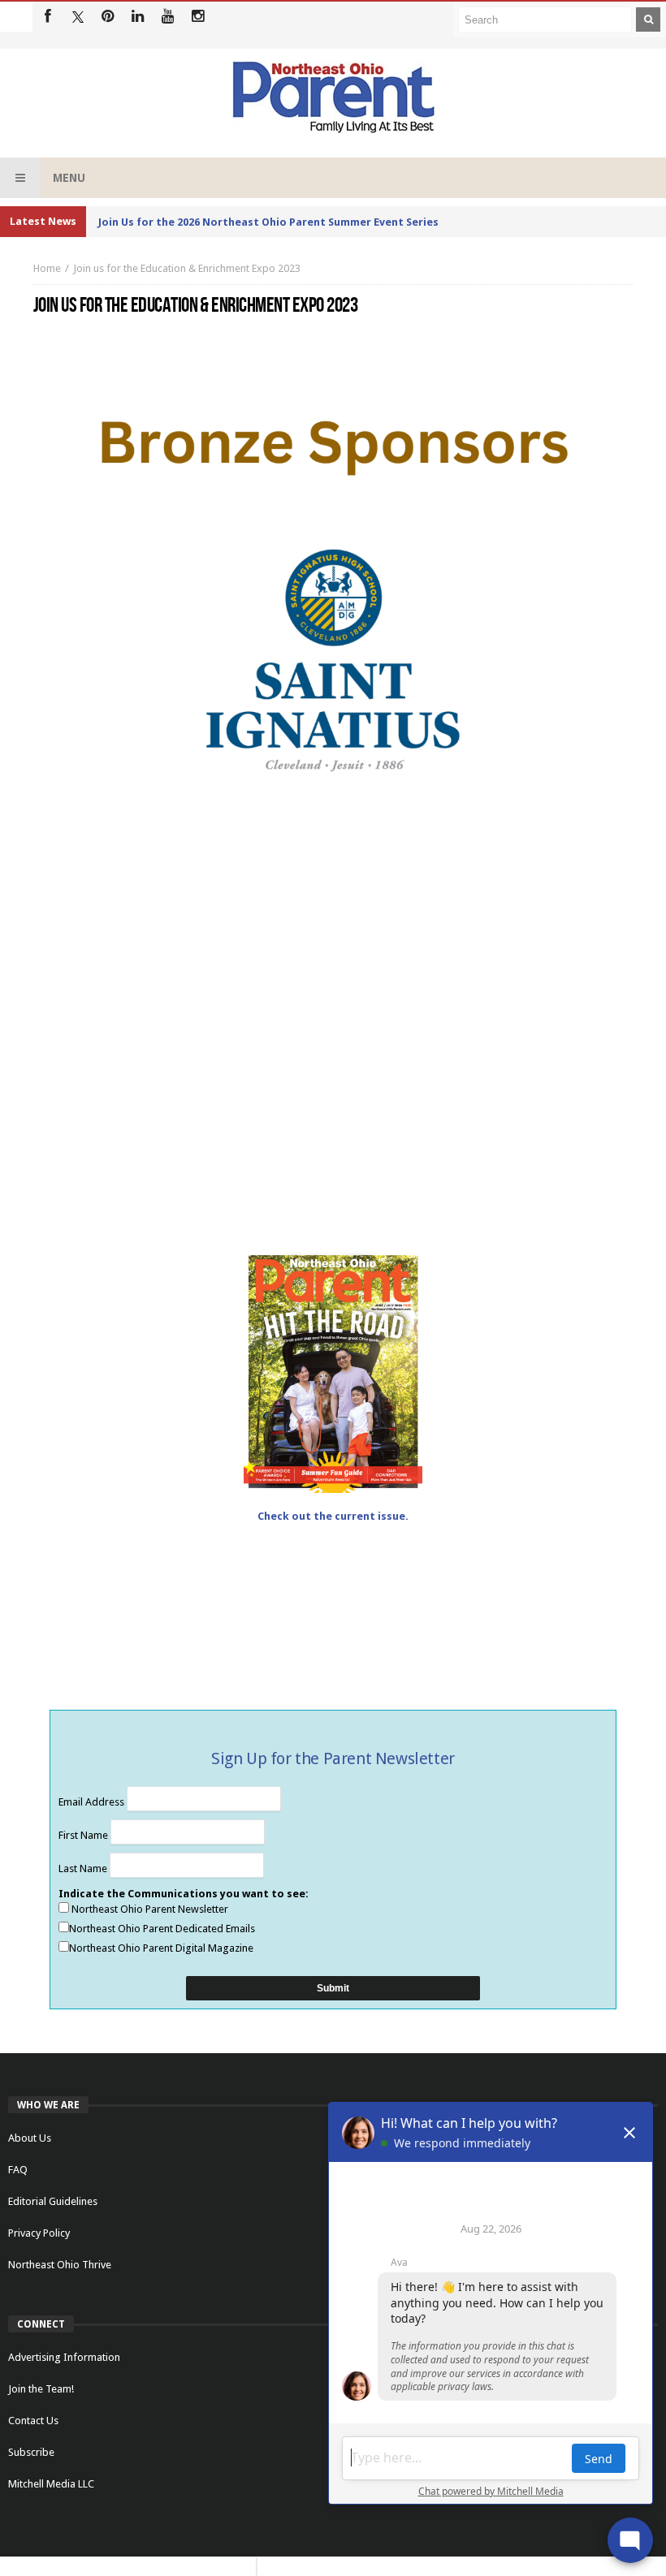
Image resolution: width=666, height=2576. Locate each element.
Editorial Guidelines (53, 2201)
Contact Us (33, 2421)
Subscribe (31, 2452)
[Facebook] (48, 17)
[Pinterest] (108, 17)
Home (47, 268)
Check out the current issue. (333, 1516)
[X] (78, 17)
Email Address (93, 1802)
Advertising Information (64, 2357)
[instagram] (198, 17)
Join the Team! (41, 2389)
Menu (69, 178)
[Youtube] (168, 17)
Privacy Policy (39, 2233)
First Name (84, 1835)
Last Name (84, 1868)
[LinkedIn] (138, 17)
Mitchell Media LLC (51, 2484)
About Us (30, 2138)
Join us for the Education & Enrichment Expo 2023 (187, 268)
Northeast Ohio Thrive (60, 2265)
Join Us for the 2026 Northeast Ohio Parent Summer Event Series (268, 222)
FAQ (18, 2170)
